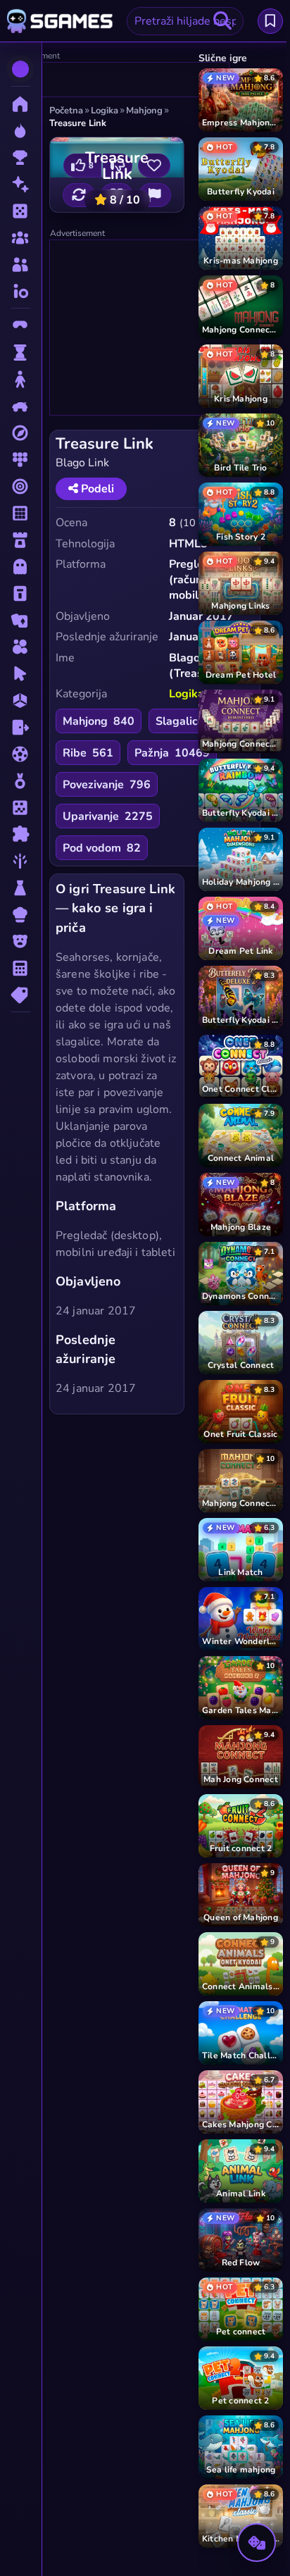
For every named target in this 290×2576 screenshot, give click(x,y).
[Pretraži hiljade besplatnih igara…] (222, 21)
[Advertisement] (118, 80)
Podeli (96, 489)
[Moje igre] (270, 21)
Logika (187, 694)
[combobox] (185, 21)
